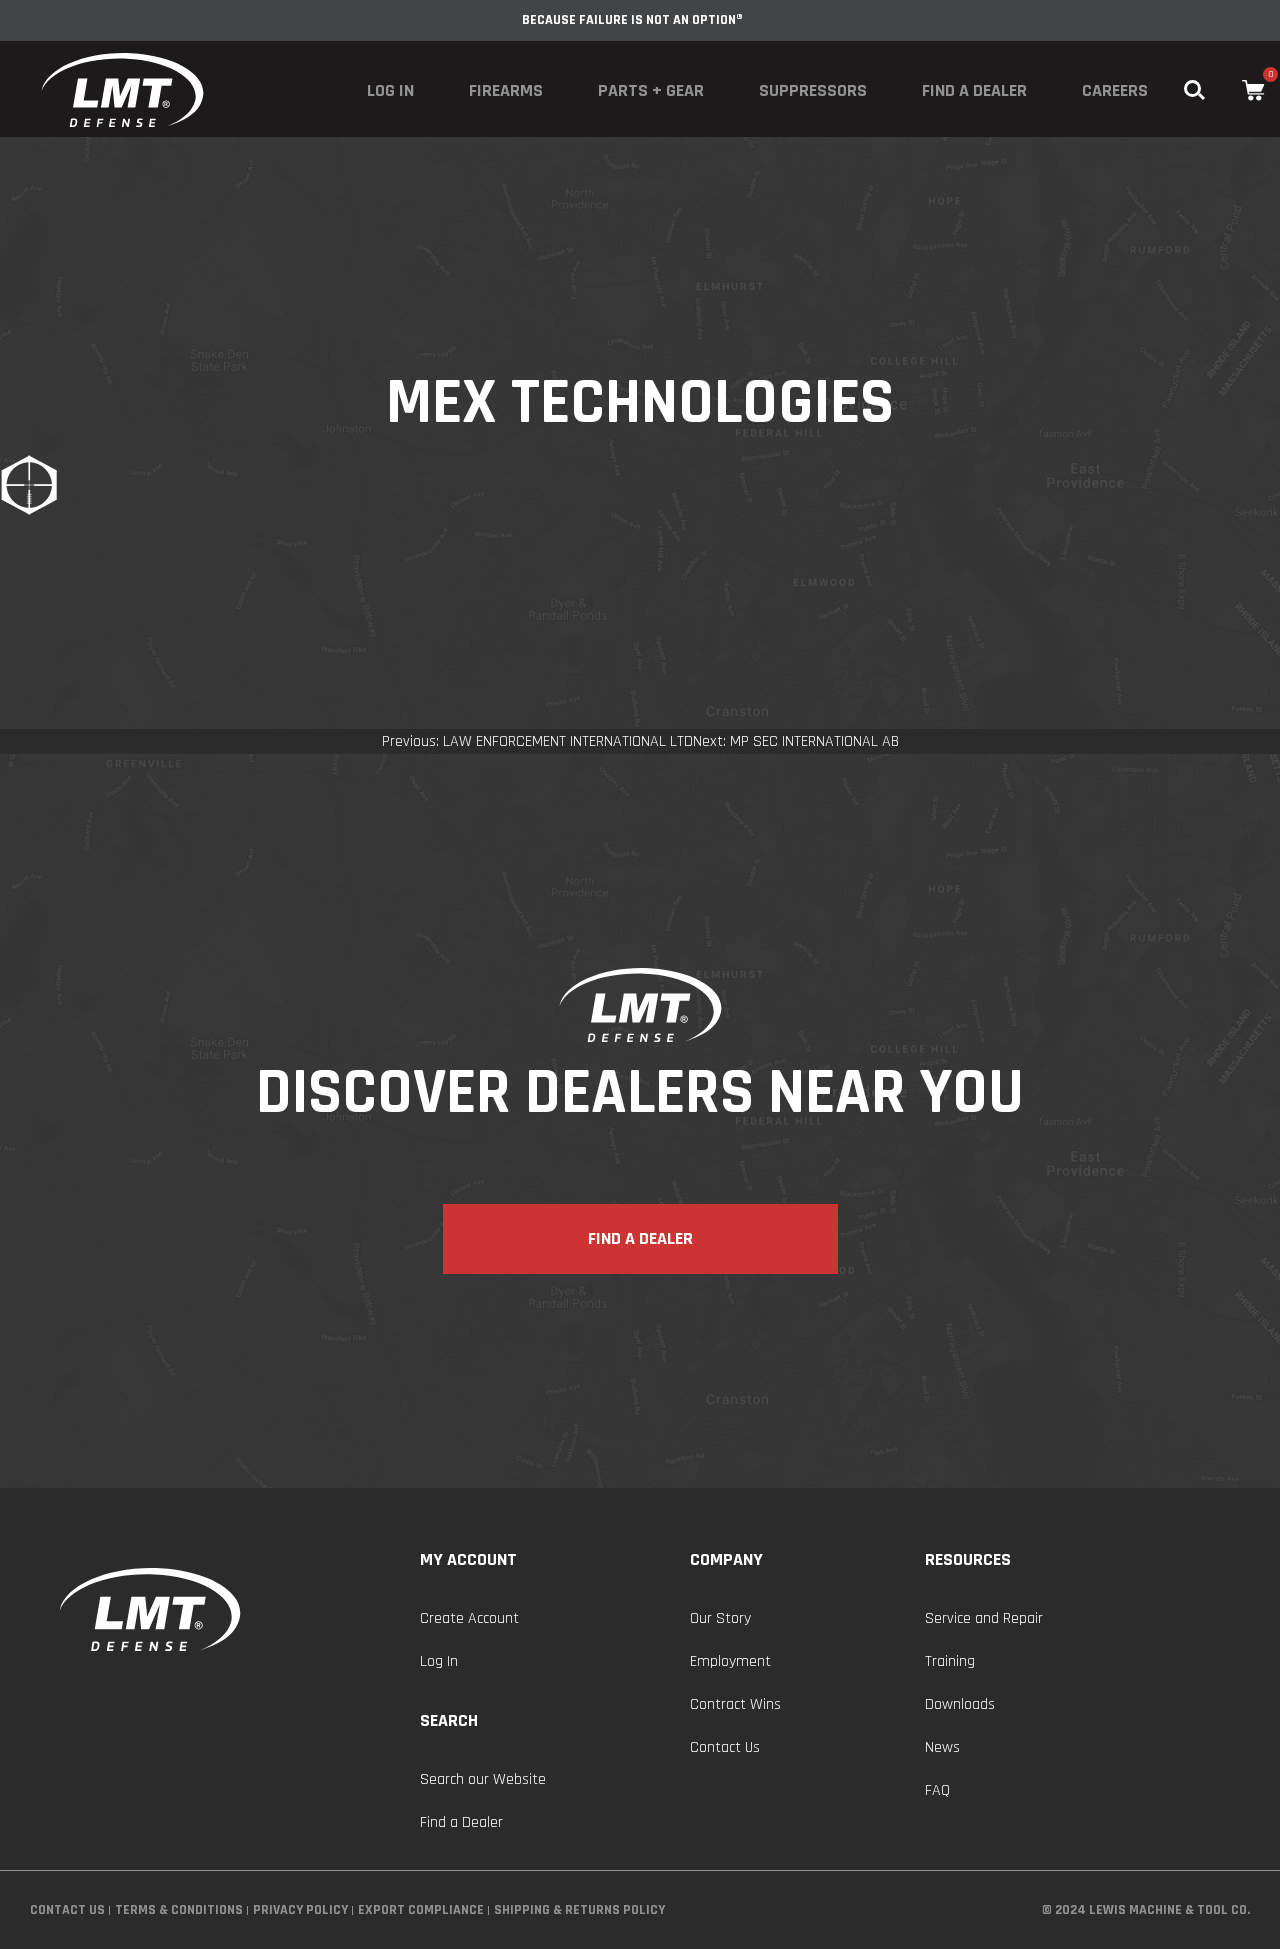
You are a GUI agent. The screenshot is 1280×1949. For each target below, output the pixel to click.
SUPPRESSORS (813, 90)
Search (449, 1720)
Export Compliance (421, 1910)
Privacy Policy (300, 1910)
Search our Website (483, 1779)
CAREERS (1115, 90)
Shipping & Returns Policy (579, 1910)
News (942, 1747)
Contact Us (725, 1747)
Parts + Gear (651, 90)
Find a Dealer (974, 90)
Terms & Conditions (179, 1910)
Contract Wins (735, 1704)
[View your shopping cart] (1253, 90)
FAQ (937, 1790)
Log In (390, 90)
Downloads (960, 1704)
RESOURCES (968, 1559)
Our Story (720, 1618)
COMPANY (726, 1559)
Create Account (469, 1618)
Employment (730, 1661)
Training (950, 1661)
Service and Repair (984, 1618)
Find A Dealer (640, 1238)
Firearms (506, 90)
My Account (468, 1559)
